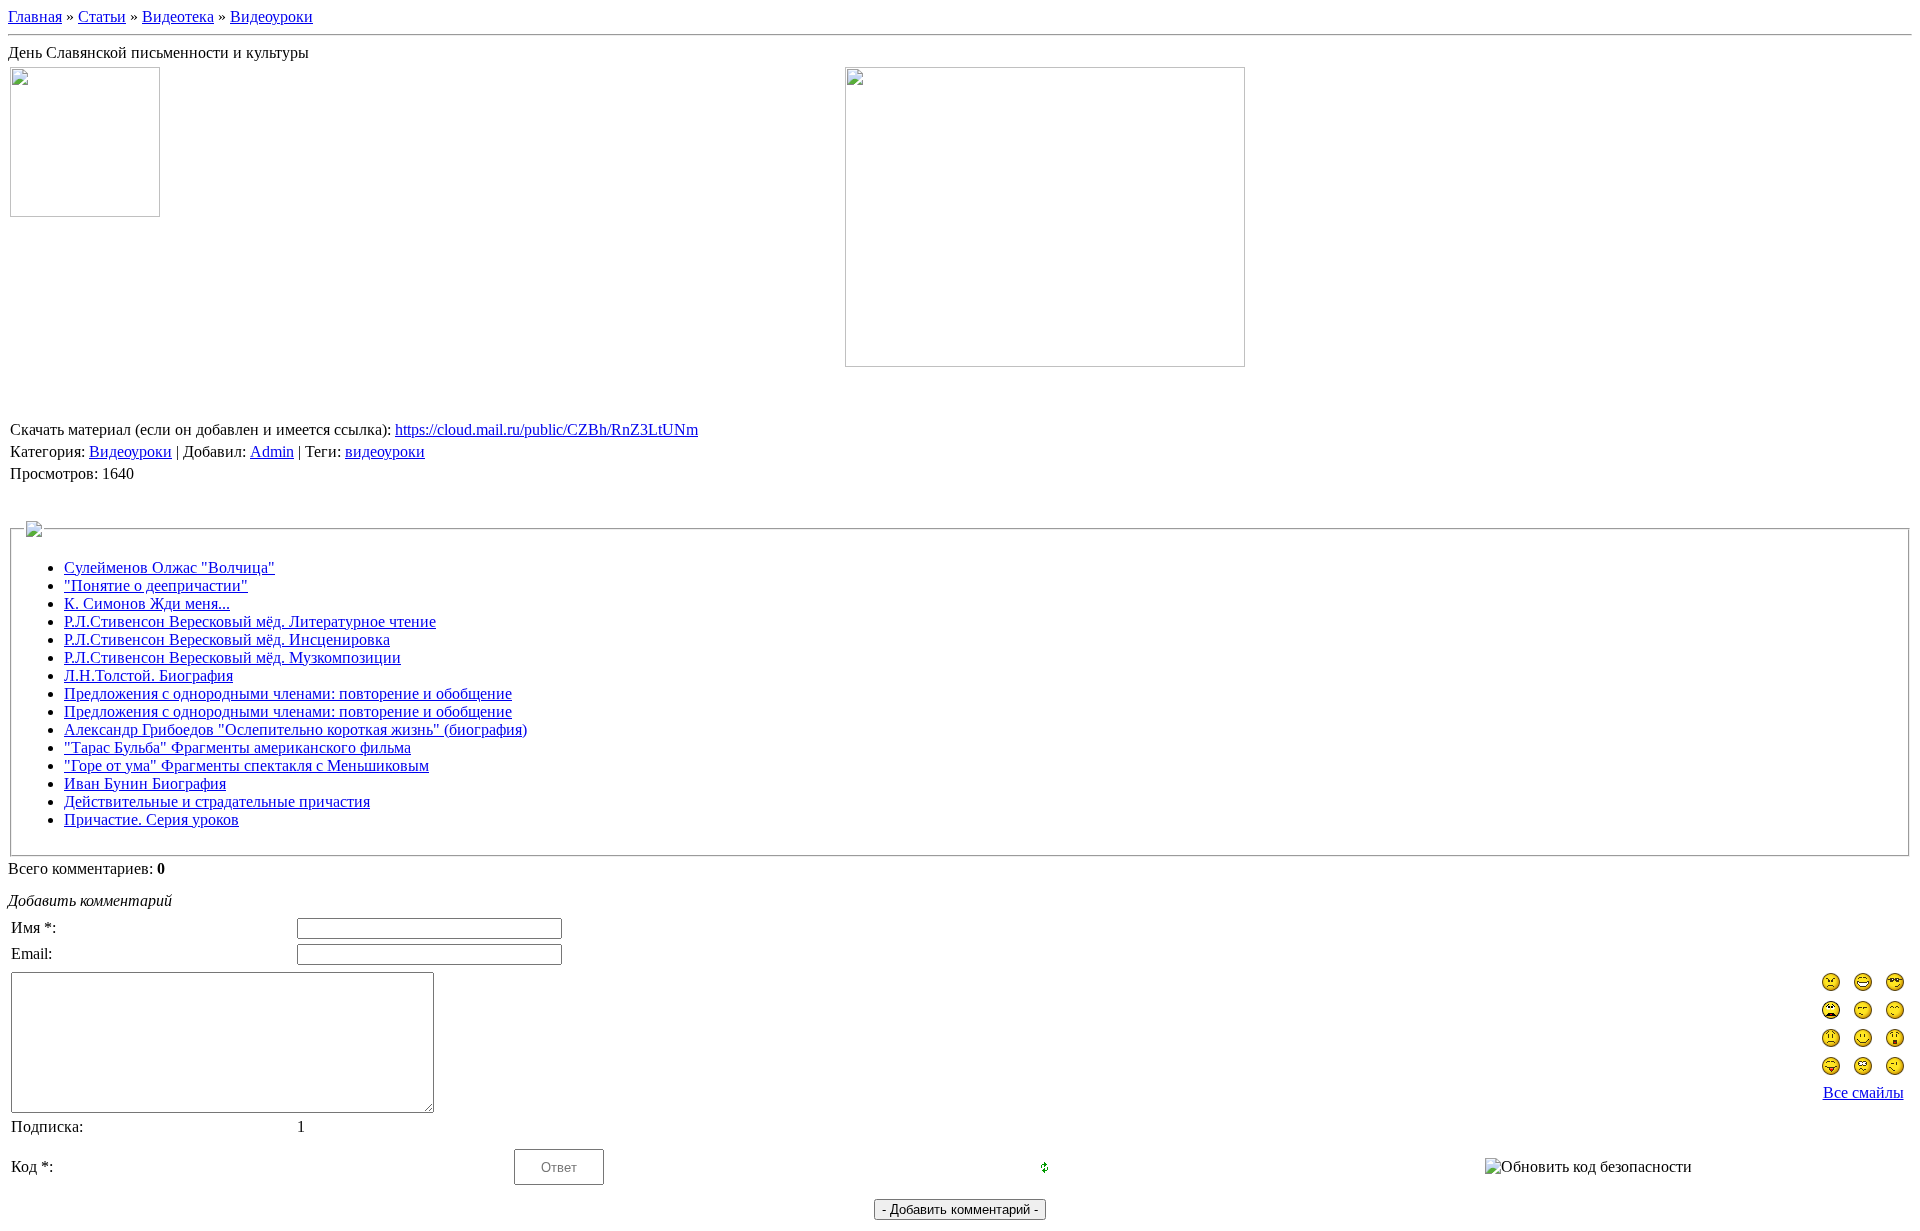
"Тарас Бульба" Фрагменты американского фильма (237, 747)
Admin (272, 451)
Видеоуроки (271, 16)
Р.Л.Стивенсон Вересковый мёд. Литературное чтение (250, 621)
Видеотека (178, 16)
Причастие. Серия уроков (151, 819)
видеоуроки (385, 451)
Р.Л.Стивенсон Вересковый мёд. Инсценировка (227, 639)
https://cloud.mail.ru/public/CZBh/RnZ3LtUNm (546, 429)
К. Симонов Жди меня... (147, 603)
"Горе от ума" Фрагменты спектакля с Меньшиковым (246, 765)
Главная (35, 16)
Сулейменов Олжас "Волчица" (169, 567)
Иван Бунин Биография (145, 783)
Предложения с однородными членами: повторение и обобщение (288, 693)
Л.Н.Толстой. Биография (148, 675)
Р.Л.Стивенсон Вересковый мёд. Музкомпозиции (232, 657)
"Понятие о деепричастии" (156, 585)
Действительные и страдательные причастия (217, 801)
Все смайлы (1863, 1092)
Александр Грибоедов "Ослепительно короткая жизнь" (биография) (295, 729)
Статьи (102, 16)
